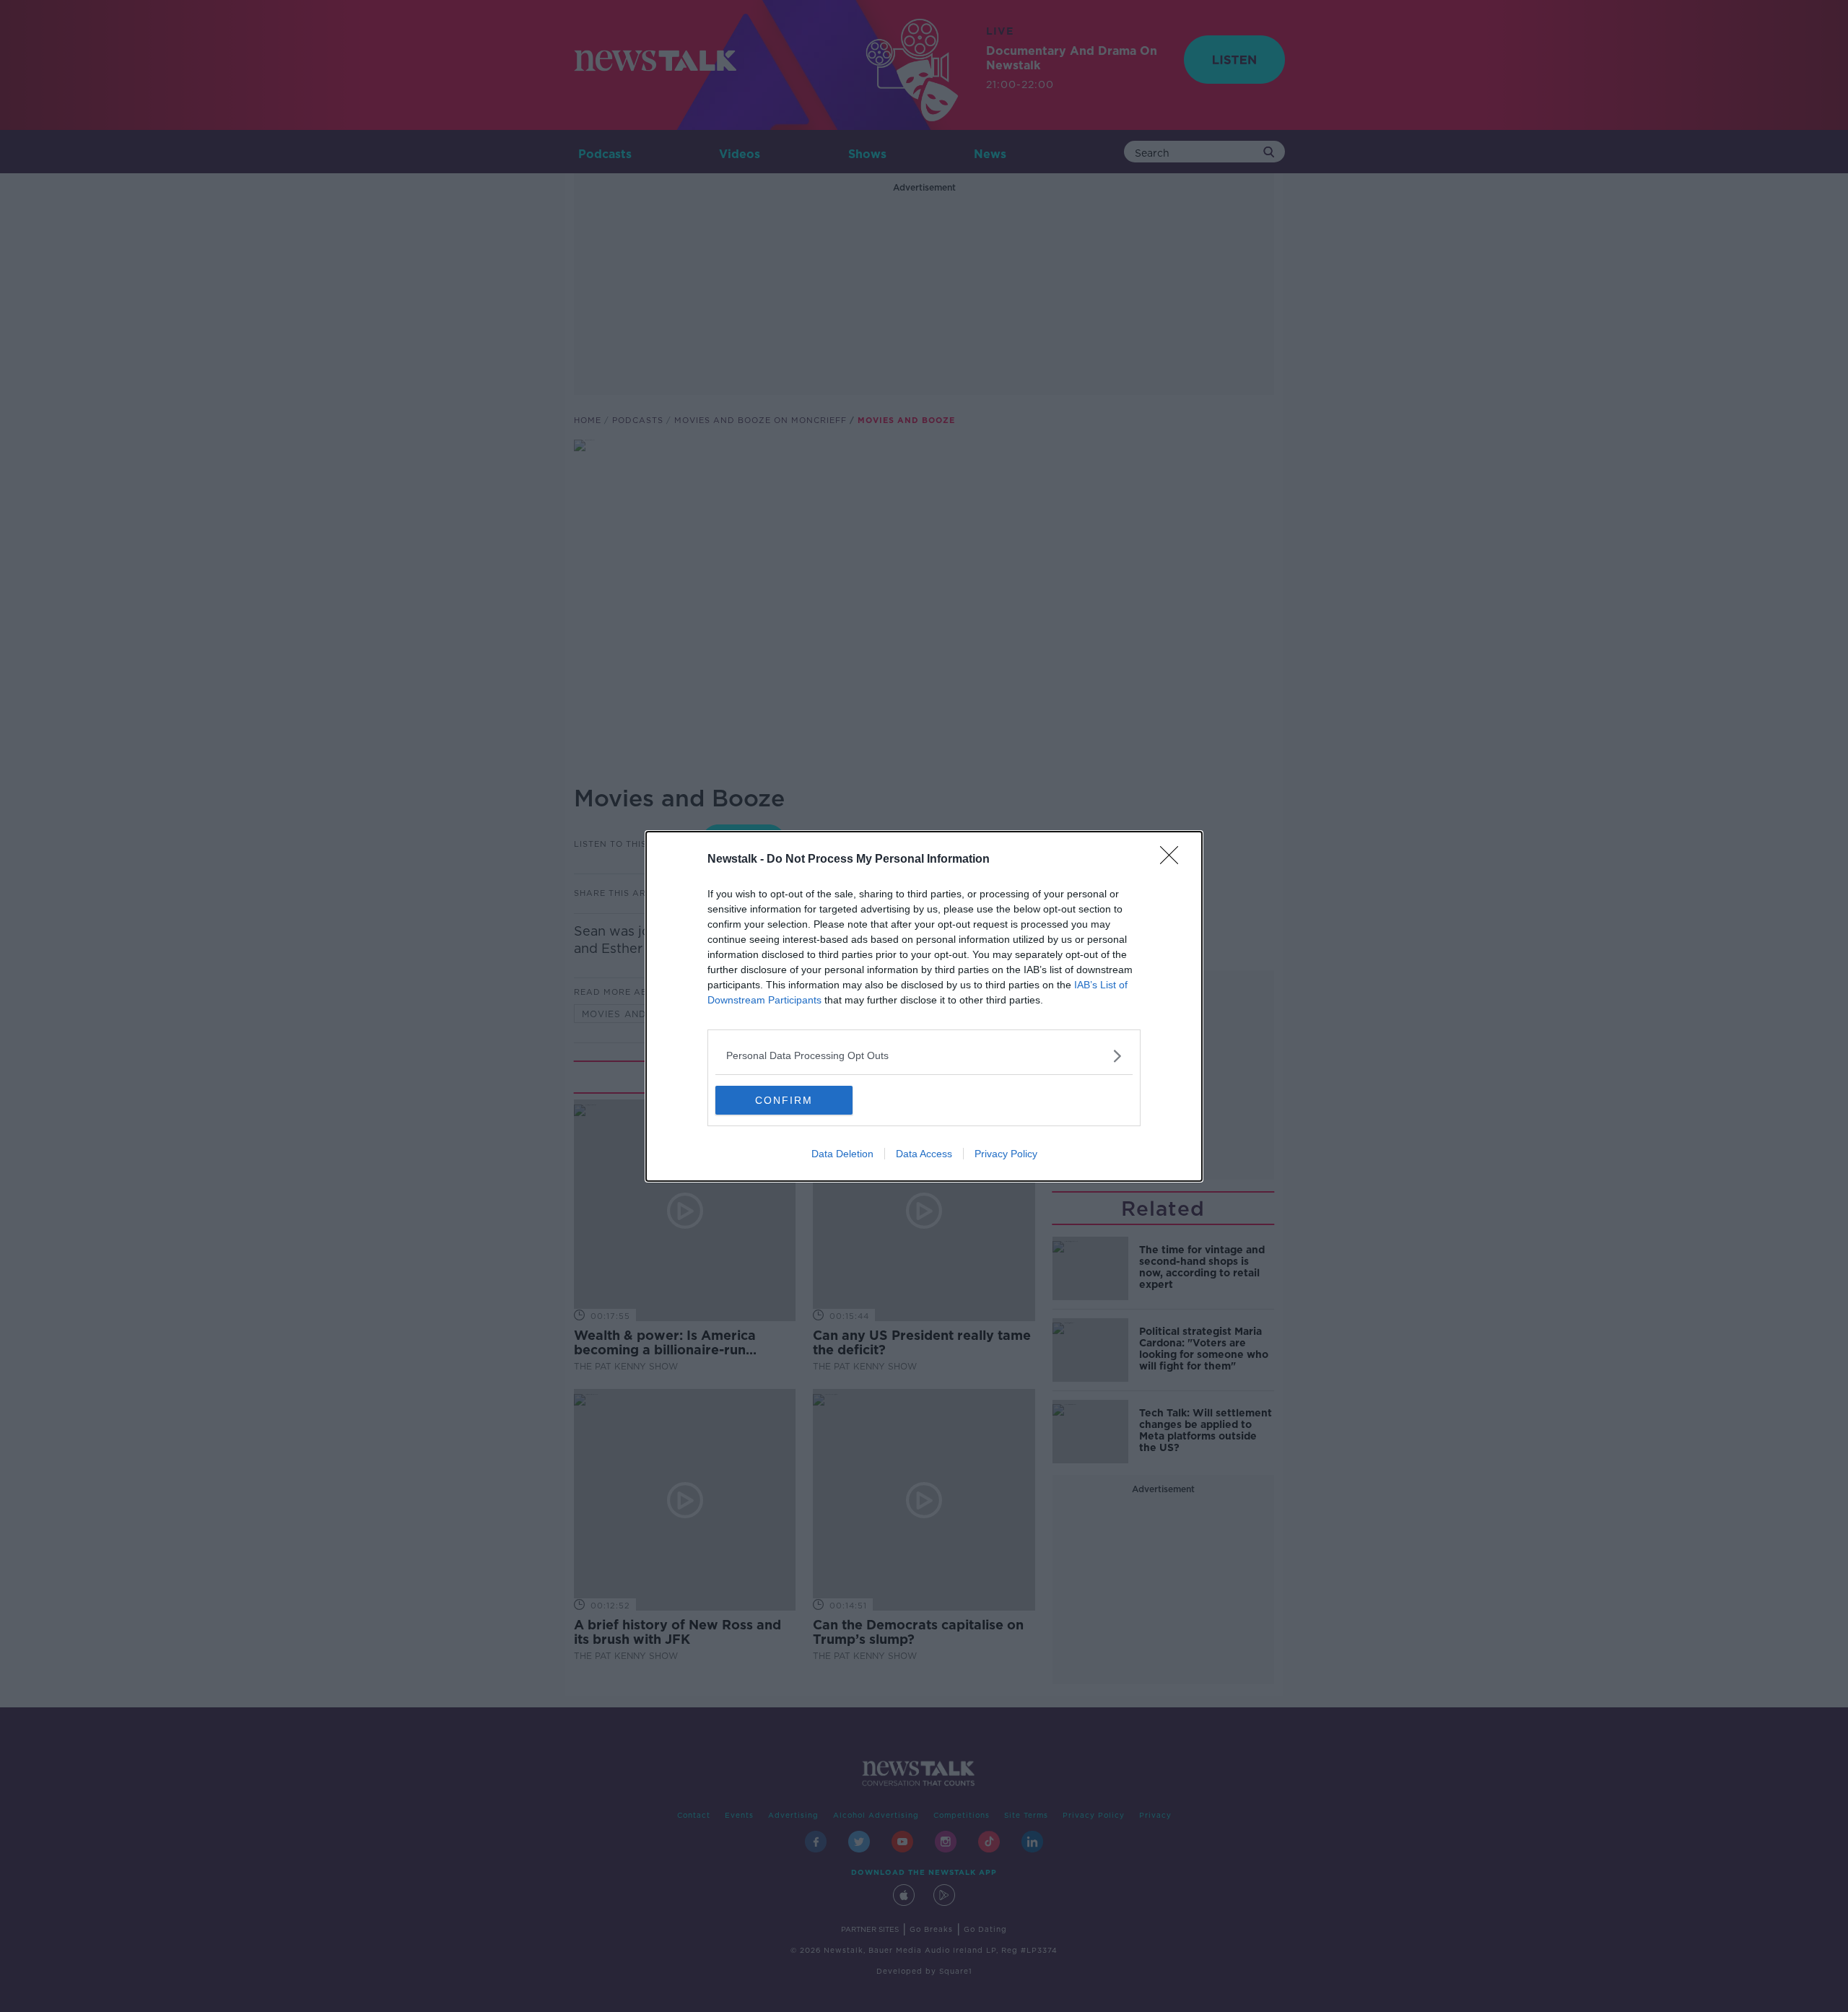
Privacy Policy (1006, 1154)
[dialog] (924, 1006)
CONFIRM (784, 1100)
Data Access (924, 1154)
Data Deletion (842, 1154)
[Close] (1174, 860)
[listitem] (924, 1056)
